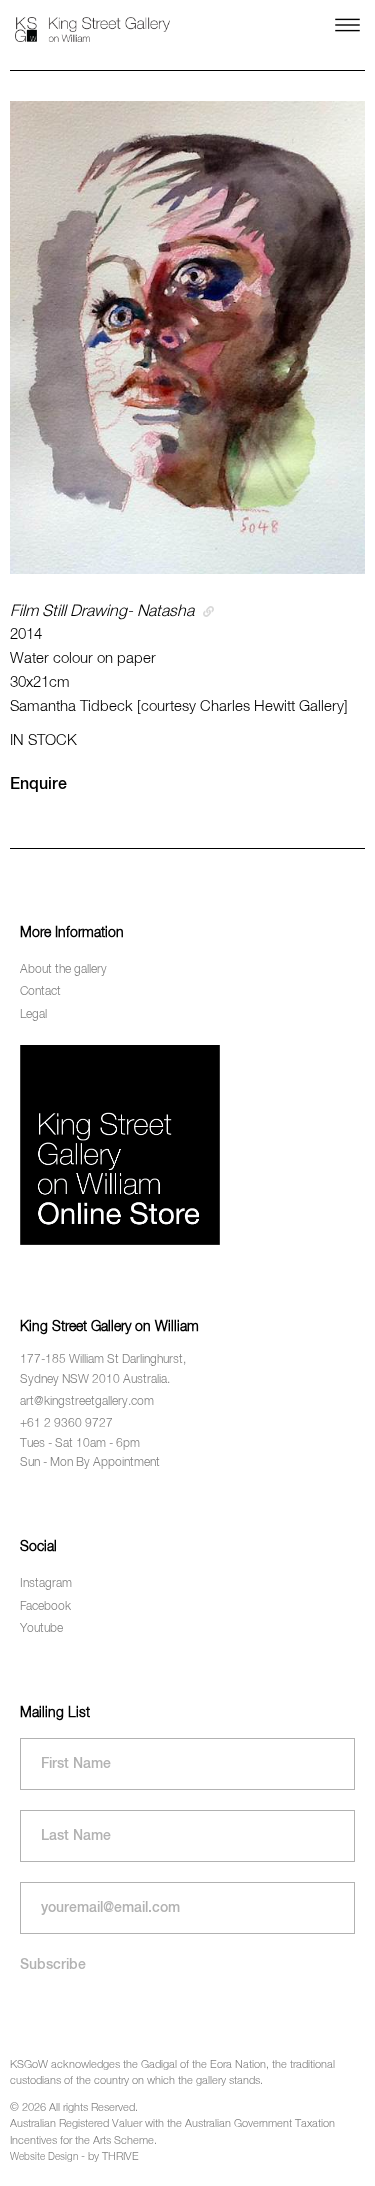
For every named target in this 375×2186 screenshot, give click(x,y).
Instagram (46, 1584)
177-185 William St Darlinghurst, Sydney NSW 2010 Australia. (103, 1369)
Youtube (41, 1629)
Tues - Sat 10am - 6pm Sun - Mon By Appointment (90, 1453)
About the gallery (63, 970)
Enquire (38, 785)
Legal (33, 1015)
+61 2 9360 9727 (66, 1424)
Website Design (44, 2157)
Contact (40, 992)
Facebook (45, 1607)
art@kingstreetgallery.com (87, 1402)
